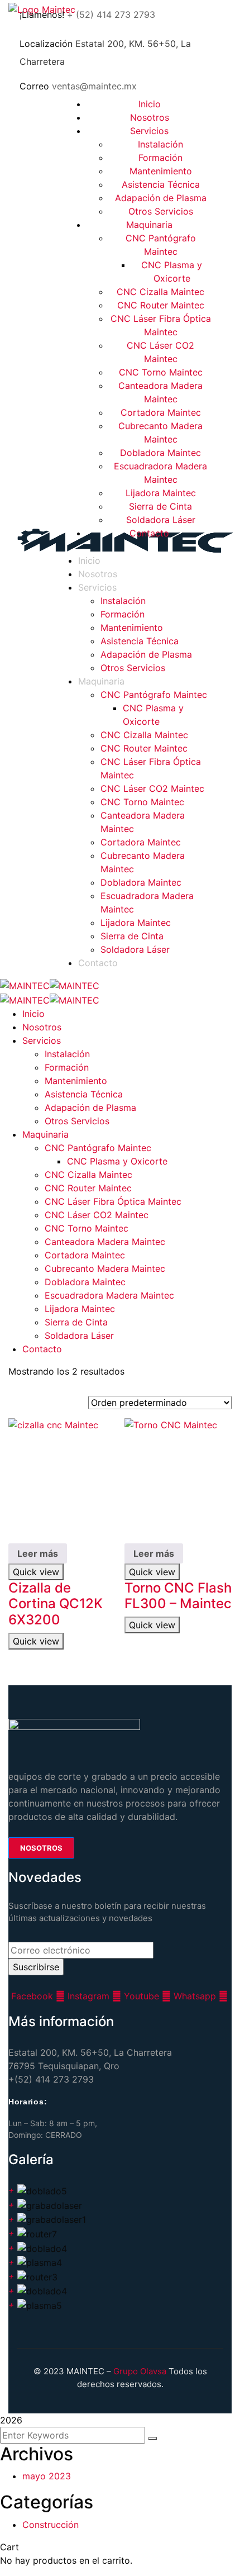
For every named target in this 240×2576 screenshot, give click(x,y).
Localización (46, 44)
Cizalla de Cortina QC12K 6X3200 (56, 1604)
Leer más (38, 1553)
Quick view (36, 1572)
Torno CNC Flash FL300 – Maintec (178, 1596)
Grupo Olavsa (140, 2371)
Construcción (51, 2525)
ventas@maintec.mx (94, 86)
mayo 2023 (47, 2476)
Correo (34, 86)
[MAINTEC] (25, 985)
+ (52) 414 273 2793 (111, 15)
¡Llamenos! (42, 15)
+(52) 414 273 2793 (51, 2079)
